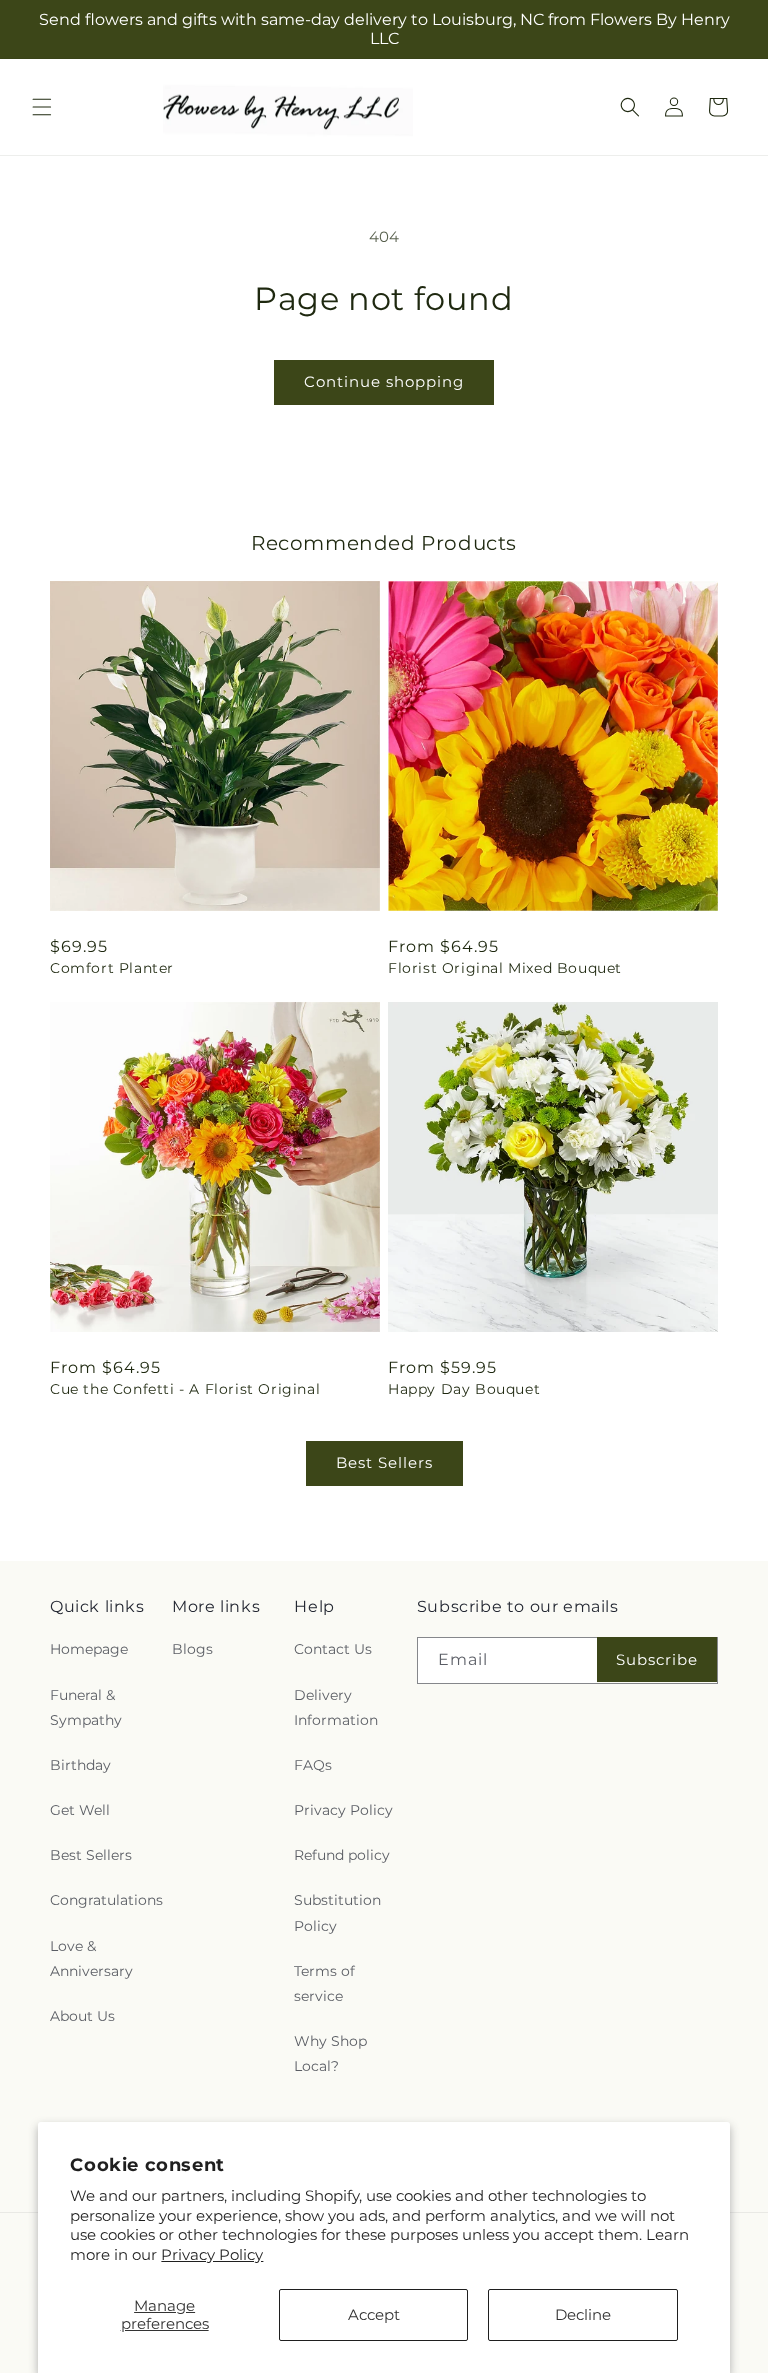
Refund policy (342, 1855)
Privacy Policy (212, 2254)
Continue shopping (384, 381)
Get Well (80, 1810)
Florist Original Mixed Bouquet (505, 968)
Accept (374, 2314)
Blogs (192, 1649)
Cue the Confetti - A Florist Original (185, 1389)
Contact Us (333, 1649)
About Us (82, 2016)
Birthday (80, 1765)
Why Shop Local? (330, 2053)
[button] (42, 107)
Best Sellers (384, 1462)
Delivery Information (336, 1707)
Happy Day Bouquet (464, 1389)
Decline (583, 2314)
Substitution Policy (337, 1912)
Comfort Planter (112, 968)
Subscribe (657, 1659)
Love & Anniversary (91, 1958)
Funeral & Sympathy (86, 1707)
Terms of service (324, 1983)
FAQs (313, 1765)
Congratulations (106, 1900)
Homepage (89, 1649)
